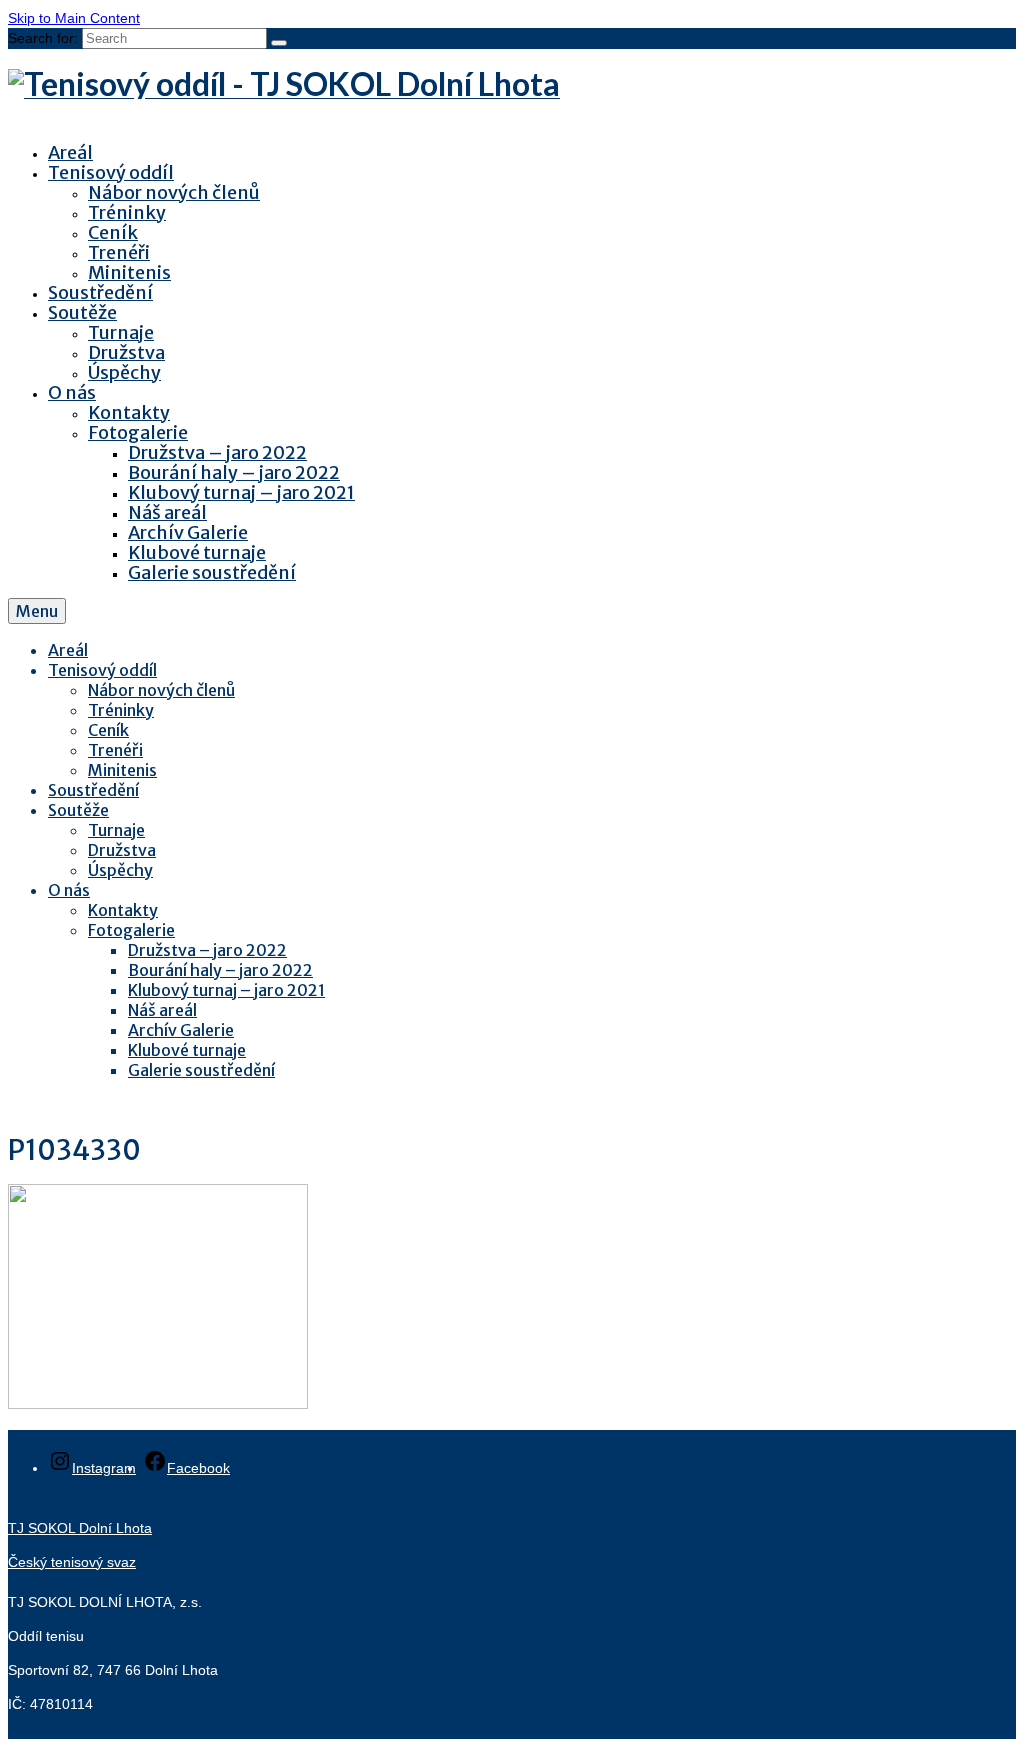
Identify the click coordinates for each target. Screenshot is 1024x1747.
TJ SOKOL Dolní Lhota (80, 1528)
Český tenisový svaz (72, 1562)
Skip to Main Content (74, 18)
